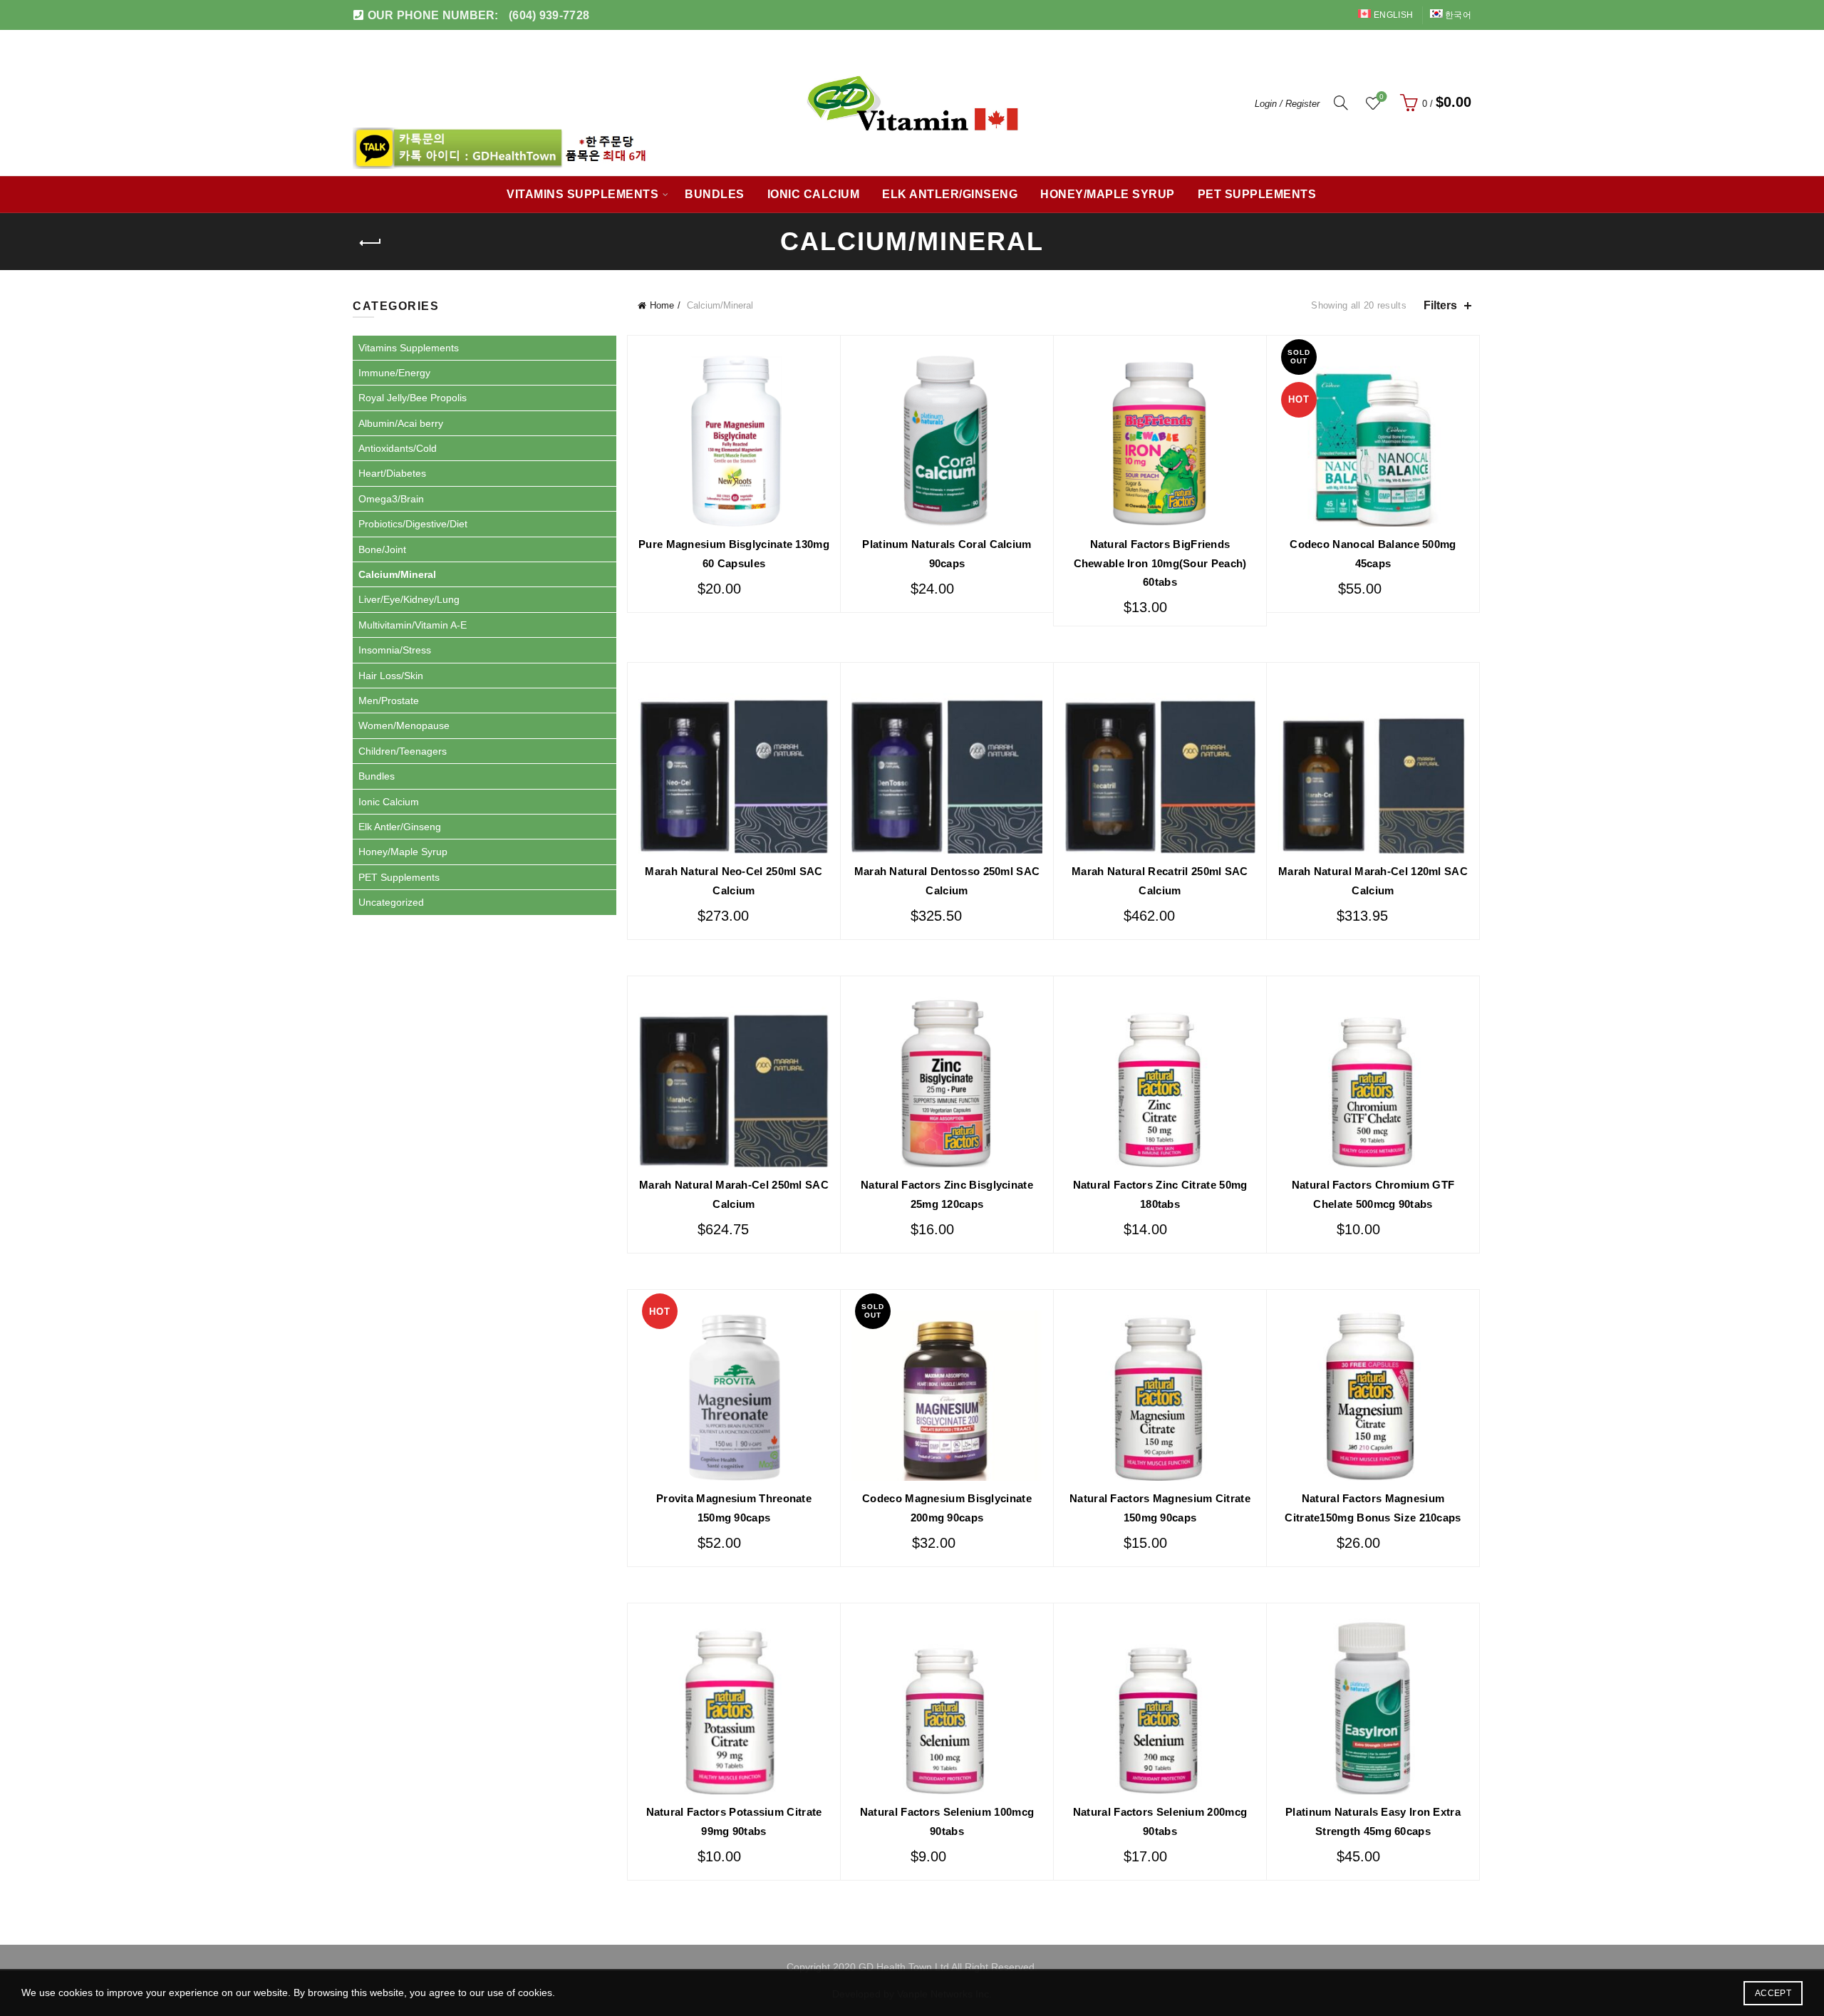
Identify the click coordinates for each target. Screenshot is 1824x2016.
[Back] (370, 243)
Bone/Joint (382, 549)
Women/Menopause (404, 725)
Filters (1440, 305)
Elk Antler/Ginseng (950, 194)
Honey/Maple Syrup (1108, 194)
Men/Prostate (389, 701)
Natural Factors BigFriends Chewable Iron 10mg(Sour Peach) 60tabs (1160, 563)
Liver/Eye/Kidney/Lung (409, 599)
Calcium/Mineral (397, 574)
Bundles (715, 194)
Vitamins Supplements (582, 194)
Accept (1773, 1993)
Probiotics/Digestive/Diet (413, 524)
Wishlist (1382, 97)
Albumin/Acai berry (401, 423)
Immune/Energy (394, 373)
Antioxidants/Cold (398, 448)
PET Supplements (1257, 194)
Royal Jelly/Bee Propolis (413, 398)
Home (662, 305)
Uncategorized (391, 902)
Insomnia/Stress (395, 650)
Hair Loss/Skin (391, 676)
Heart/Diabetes (392, 473)
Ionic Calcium (814, 194)
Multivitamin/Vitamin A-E (413, 625)
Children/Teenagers (403, 751)
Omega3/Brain (391, 499)
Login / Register (1287, 104)
